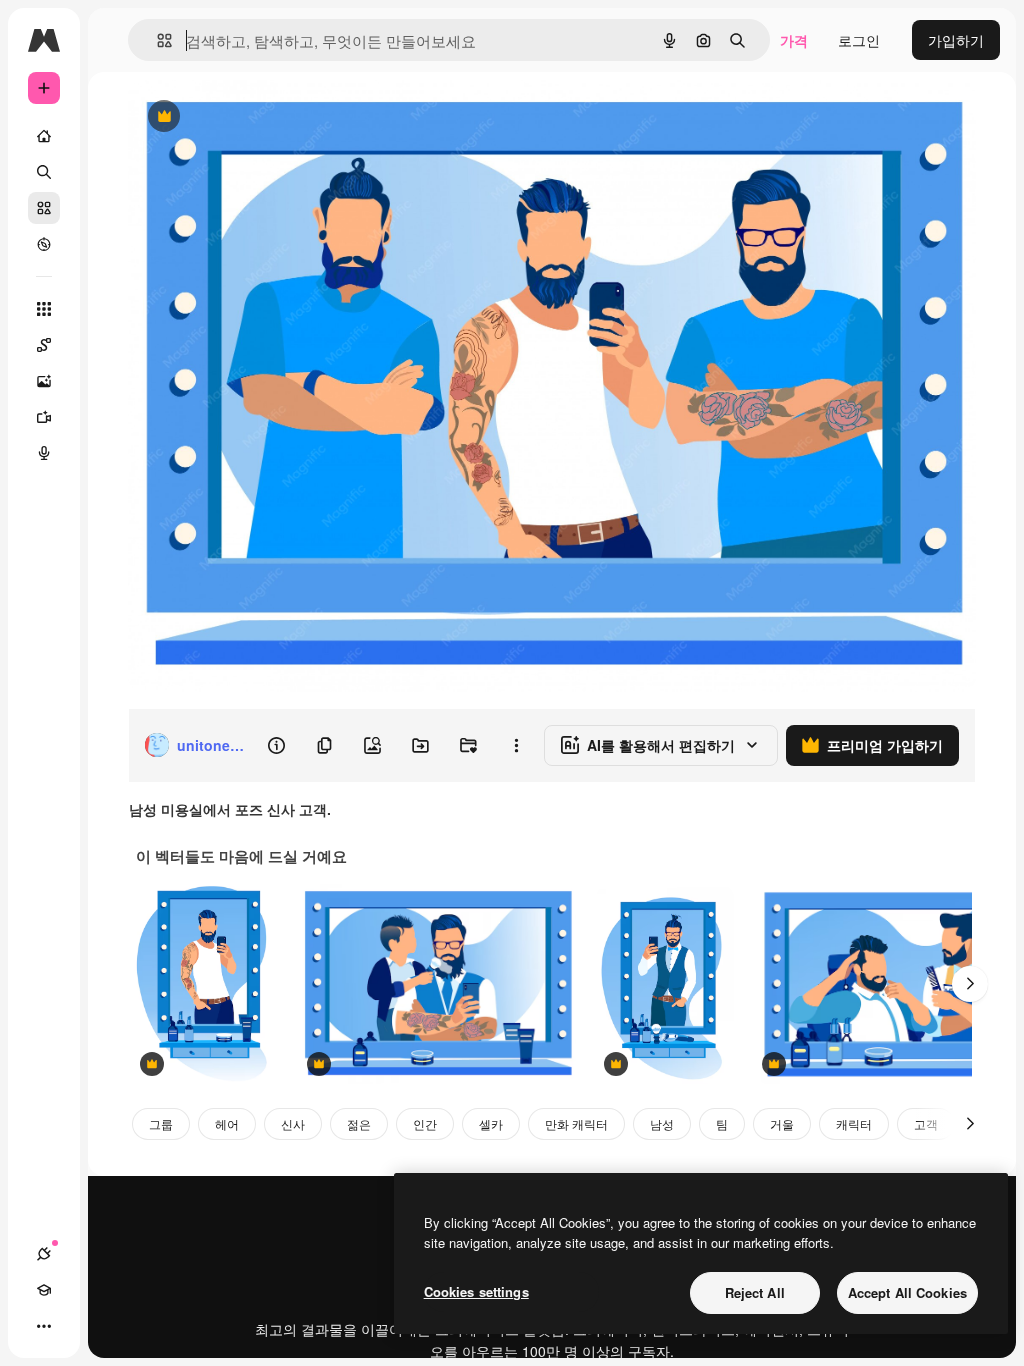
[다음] (970, 984)
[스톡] (44, 208)
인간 (425, 1123)
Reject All (755, 1292)
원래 (243, 117)
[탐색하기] (44, 244)
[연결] (44, 1254)
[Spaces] (44, 345)
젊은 (359, 1123)
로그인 (859, 40)
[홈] (44, 136)
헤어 (227, 1123)
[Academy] (44, 1290)
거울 (782, 1123)
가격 (794, 40)
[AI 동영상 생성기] (44, 417)
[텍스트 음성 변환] (44, 453)
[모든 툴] (44, 309)
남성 (662, 1123)
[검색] (44, 172)
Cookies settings (476, 1291)
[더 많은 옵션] (516, 745)
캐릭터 (854, 1123)
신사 (293, 1123)
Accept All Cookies (907, 1292)
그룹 (161, 1123)
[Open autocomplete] (156, 40)
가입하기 (956, 40)
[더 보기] (44, 1326)
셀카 (491, 1123)
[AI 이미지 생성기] (44, 381)
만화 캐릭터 (576, 1123)
